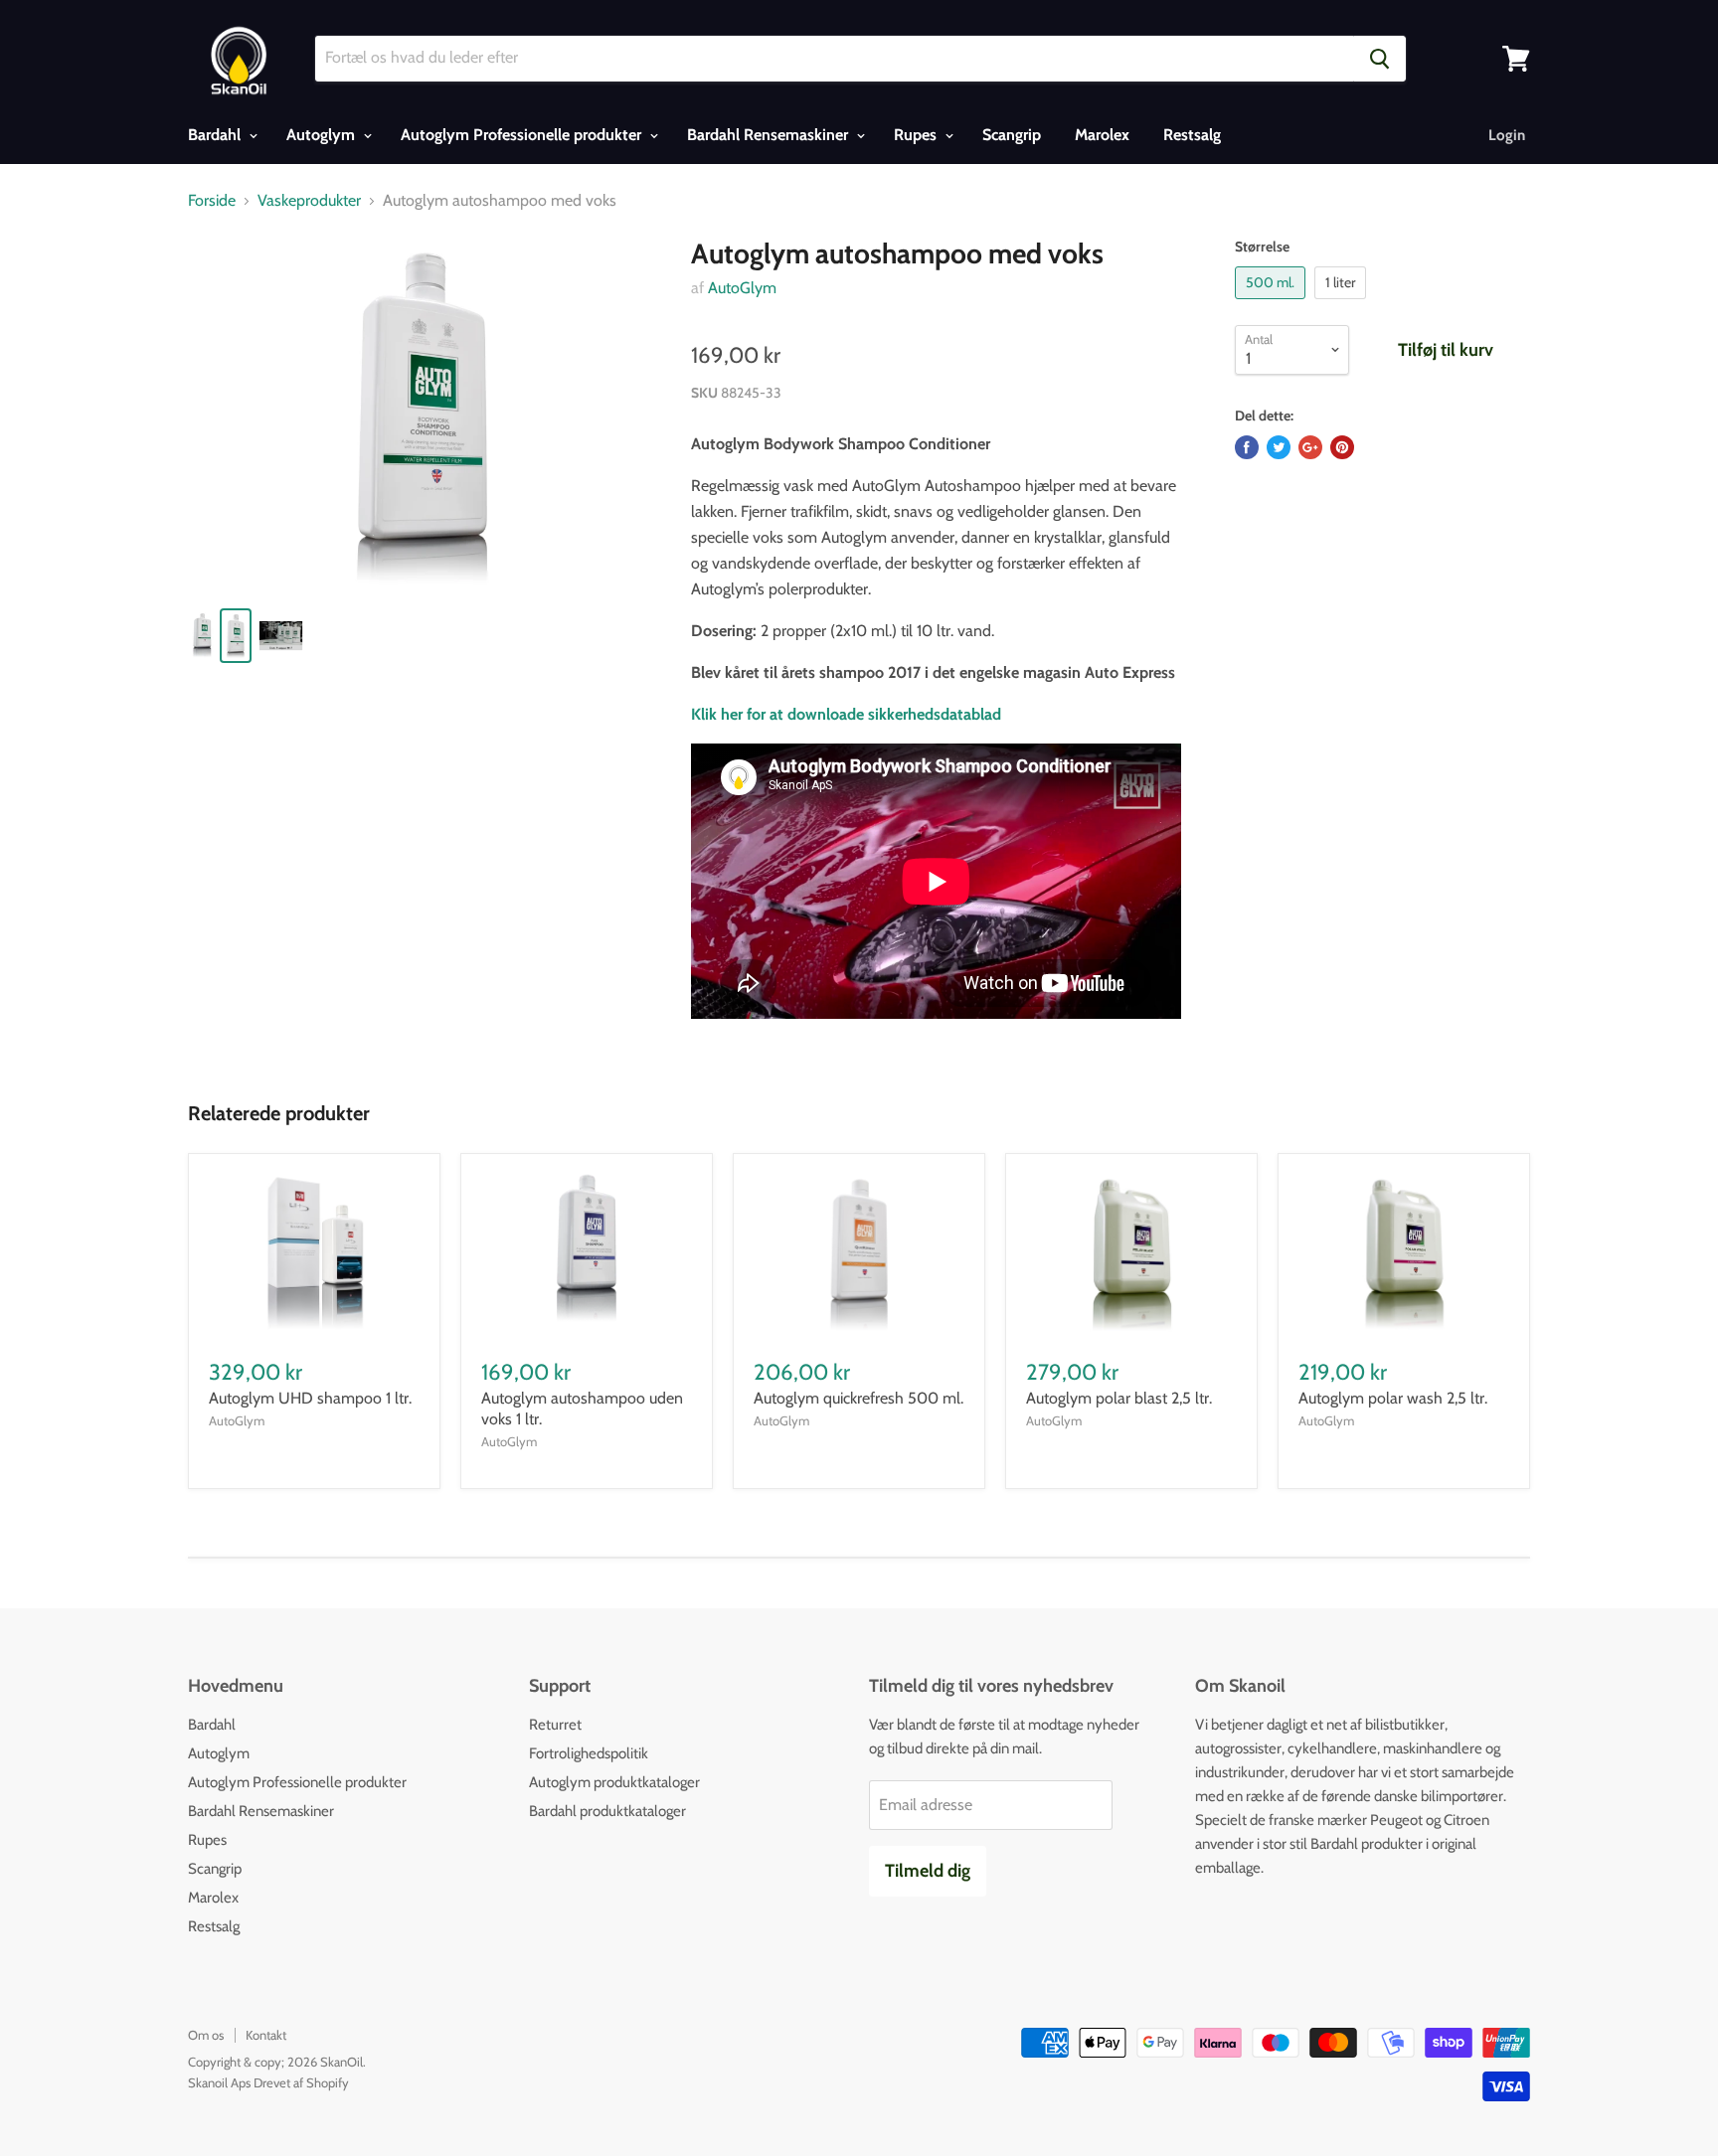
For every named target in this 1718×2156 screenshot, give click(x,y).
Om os (206, 2035)
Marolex (1102, 135)
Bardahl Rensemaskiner (770, 135)
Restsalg (1192, 135)
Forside (212, 201)
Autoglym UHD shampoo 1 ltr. (310, 1398)
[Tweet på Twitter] (1279, 447)
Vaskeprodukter (309, 201)
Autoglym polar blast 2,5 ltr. (1119, 1398)
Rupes (917, 135)
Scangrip (1012, 135)
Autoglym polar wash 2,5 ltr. (1393, 1398)
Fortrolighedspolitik (589, 1753)
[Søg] (1379, 59)
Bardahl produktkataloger (607, 1811)
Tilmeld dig (928, 1871)
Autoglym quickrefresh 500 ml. (859, 1398)
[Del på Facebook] (1247, 447)
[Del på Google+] (1310, 447)
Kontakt (266, 2035)
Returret (555, 1725)
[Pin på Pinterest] (1342, 447)
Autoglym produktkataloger (614, 1782)
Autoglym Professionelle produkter (523, 135)
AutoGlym (742, 288)
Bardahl (216, 135)
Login (1507, 135)
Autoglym (323, 135)
